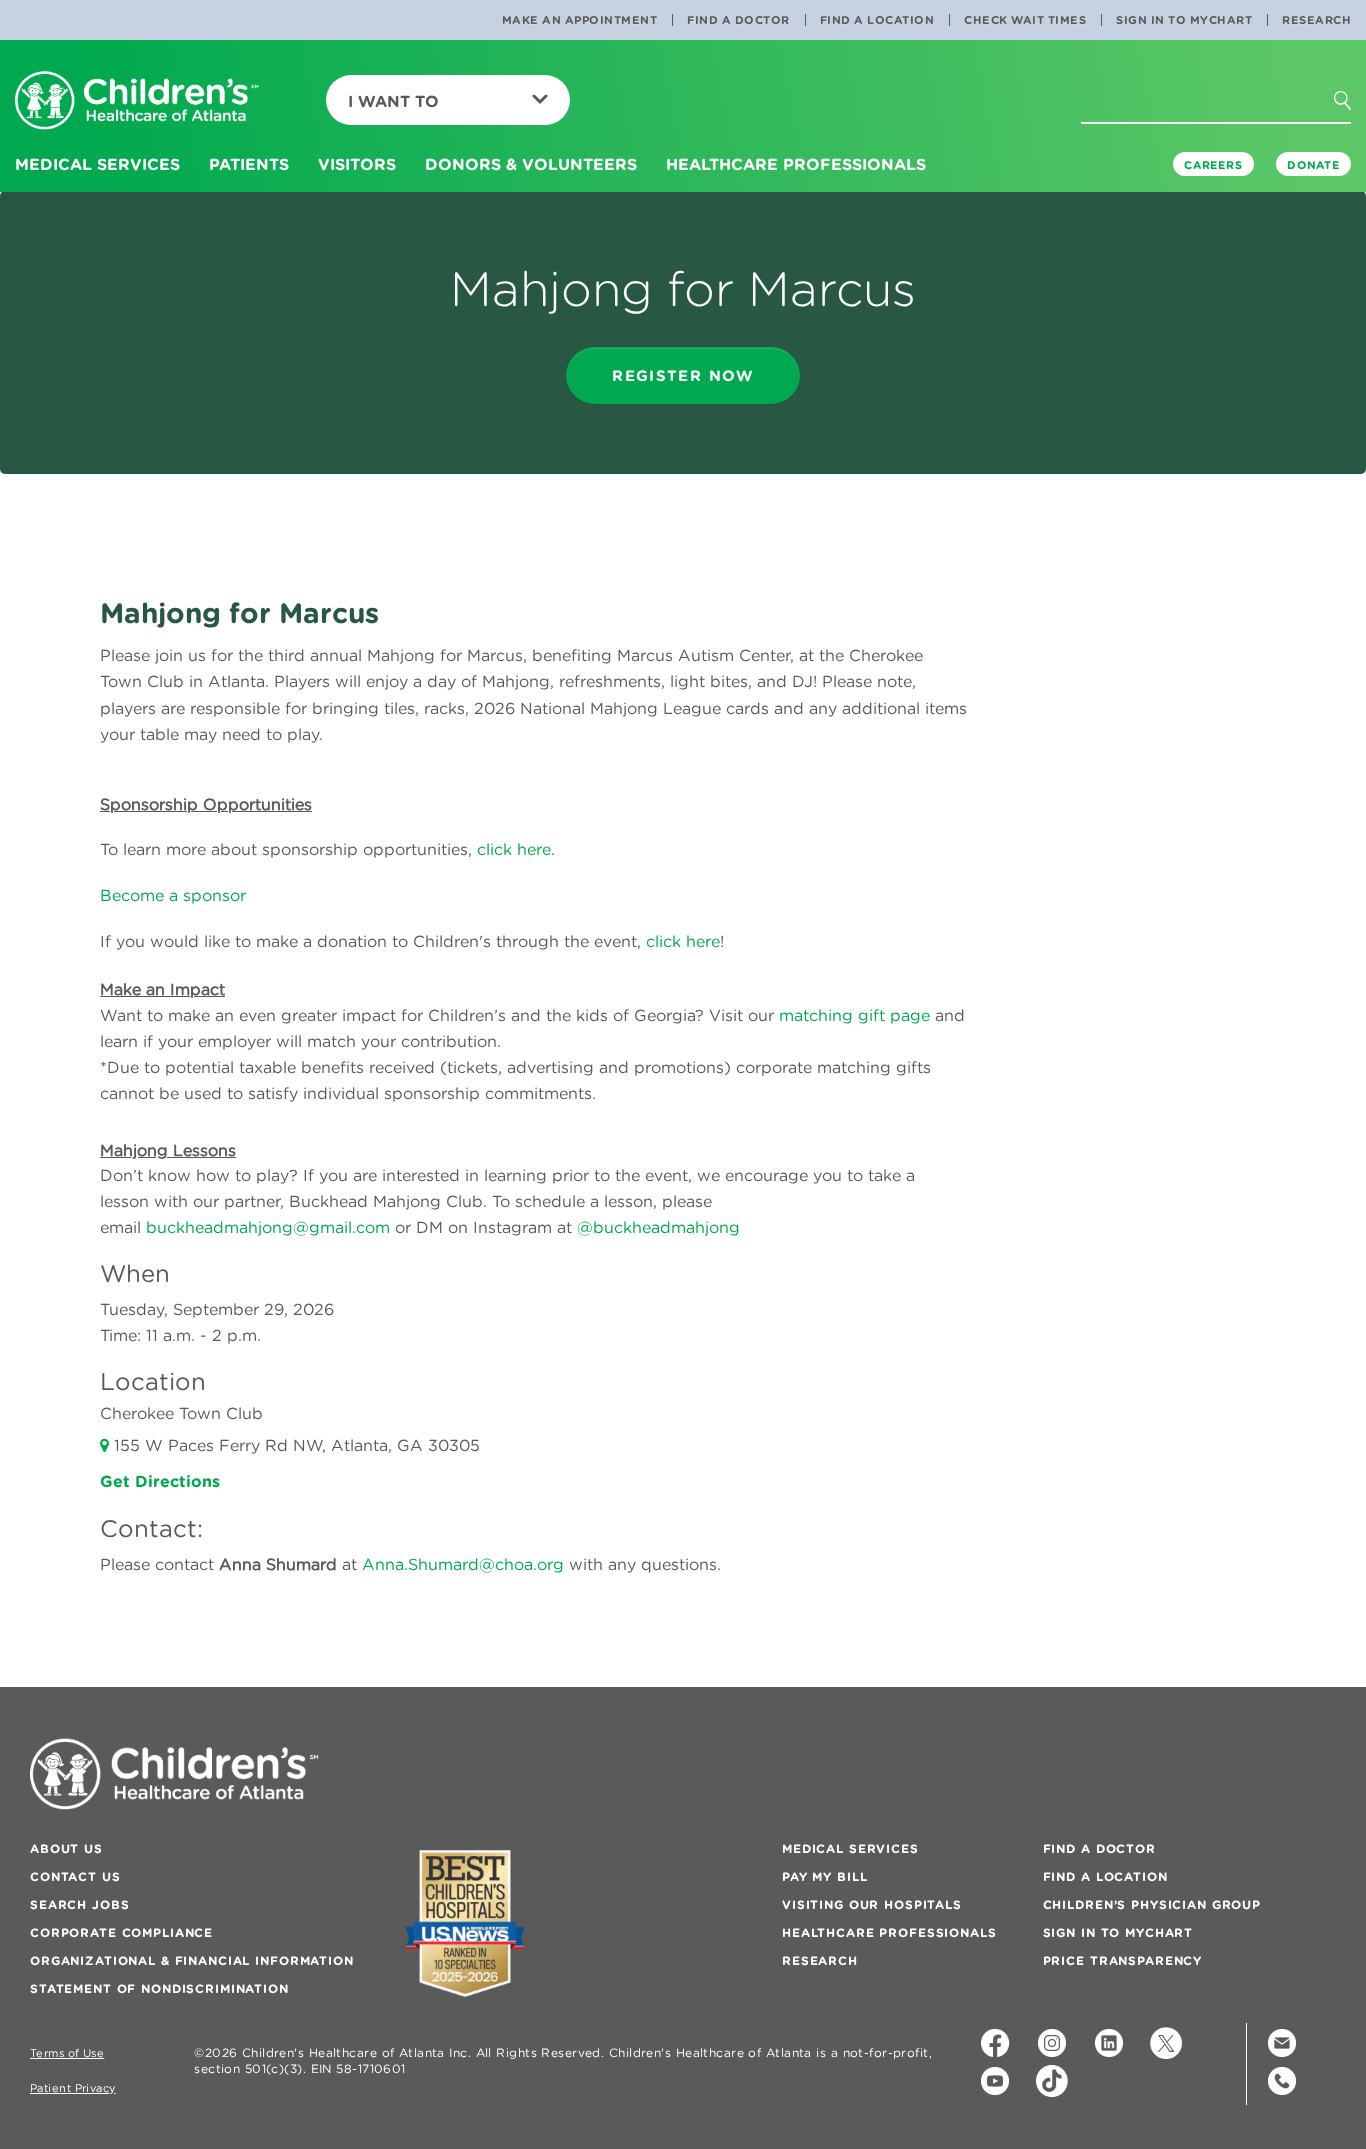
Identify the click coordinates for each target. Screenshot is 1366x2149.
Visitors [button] (357, 164)
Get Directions (160, 1481)
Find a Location (877, 20)
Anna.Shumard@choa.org (463, 1564)
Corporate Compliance (121, 1932)
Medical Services (850, 1848)
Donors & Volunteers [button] (531, 164)
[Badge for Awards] (465, 1923)
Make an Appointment (580, 20)
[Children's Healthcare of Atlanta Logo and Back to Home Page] (137, 101)
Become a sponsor (173, 895)
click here (514, 849)
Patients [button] (249, 164)
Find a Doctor (738, 20)
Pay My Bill (824, 1876)
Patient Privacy (73, 2088)
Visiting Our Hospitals (872, 1904)
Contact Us (75, 1876)
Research (1316, 20)
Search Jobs (79, 1904)
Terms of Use (67, 2053)
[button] (1360, 139)
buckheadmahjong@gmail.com (268, 1227)
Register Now (683, 375)
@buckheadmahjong (658, 1227)
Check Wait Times (1025, 20)
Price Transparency (1122, 1960)
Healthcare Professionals (889, 1932)
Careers (1213, 165)
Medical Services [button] (97, 164)
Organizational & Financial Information (192, 1960)
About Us (66, 1848)
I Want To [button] (393, 101)
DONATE (1313, 165)
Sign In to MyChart (1184, 20)
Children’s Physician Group (1152, 1904)
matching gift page (854, 1015)
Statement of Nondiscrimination (159, 1988)
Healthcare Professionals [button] (796, 164)
